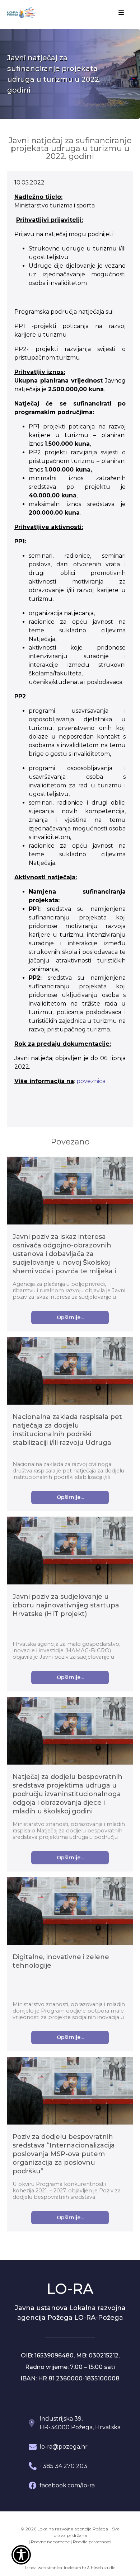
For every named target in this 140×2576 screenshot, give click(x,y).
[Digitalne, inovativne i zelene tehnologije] (70, 1912)
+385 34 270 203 (63, 2466)
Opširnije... (70, 1317)
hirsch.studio (103, 2568)
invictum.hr (75, 2568)
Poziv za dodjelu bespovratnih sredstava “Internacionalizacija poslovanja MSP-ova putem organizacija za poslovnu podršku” (64, 2154)
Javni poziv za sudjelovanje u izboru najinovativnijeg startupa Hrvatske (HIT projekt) (66, 1605)
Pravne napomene (50, 2542)
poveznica (91, 1081)
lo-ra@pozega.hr (64, 2447)
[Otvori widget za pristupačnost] (21, 2555)
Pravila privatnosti (92, 2542)
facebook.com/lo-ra (67, 2485)
